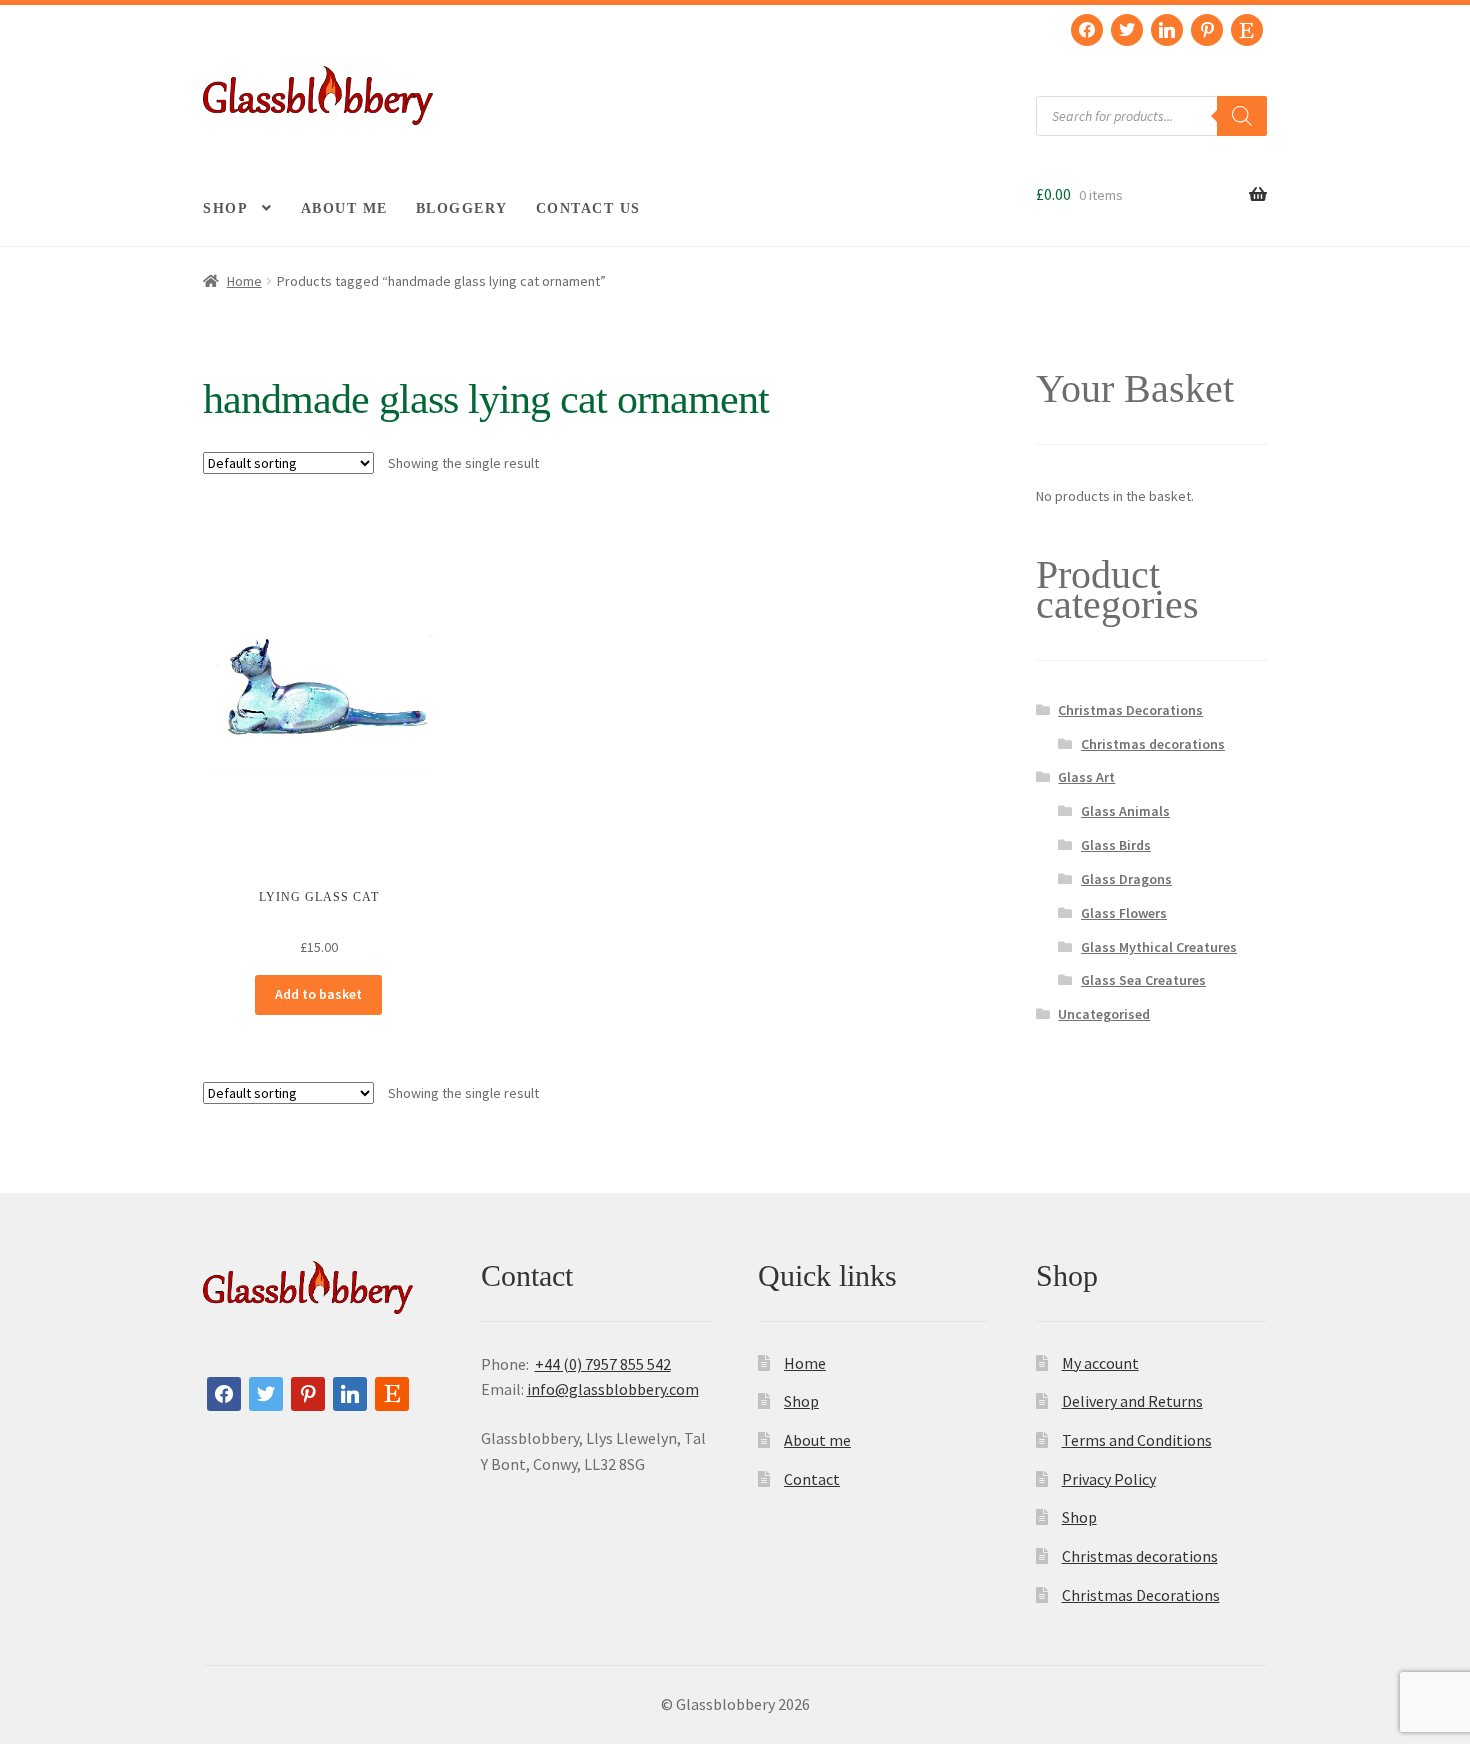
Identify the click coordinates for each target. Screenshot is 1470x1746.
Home (244, 281)
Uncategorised (1104, 1014)
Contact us (588, 208)
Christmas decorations (1153, 744)
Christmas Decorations (1130, 710)
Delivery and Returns (1132, 1401)
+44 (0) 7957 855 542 (603, 1364)
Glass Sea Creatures (1143, 980)
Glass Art (1086, 777)
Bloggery (462, 208)
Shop (225, 208)
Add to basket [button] (318, 994)
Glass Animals (1125, 811)
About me (344, 208)
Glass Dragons (1126, 879)
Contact (812, 1479)
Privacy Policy (1109, 1479)
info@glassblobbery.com (613, 1389)
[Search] (1242, 116)
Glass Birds (1116, 845)
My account (1100, 1363)
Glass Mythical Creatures (1159, 947)
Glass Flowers (1124, 913)
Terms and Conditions (1137, 1440)
